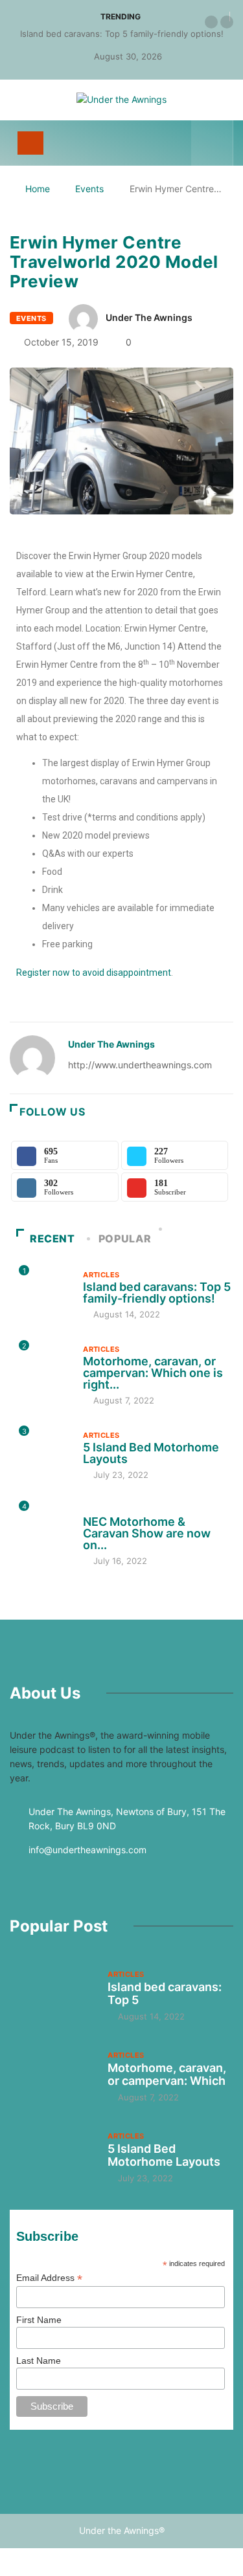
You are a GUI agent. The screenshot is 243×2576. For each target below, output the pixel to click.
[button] (211, 22)
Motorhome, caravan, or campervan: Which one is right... (153, 1373)
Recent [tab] (52, 1238)
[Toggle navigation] (30, 143)
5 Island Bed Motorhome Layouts (151, 1453)
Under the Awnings (149, 317)
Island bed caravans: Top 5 (165, 1993)
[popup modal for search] (212, 143)
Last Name (39, 2361)
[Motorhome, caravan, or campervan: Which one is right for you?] (52, 2076)
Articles (101, 1275)
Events (89, 189)
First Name (39, 2320)
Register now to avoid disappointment (94, 973)
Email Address (49, 2278)
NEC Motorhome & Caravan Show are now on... (147, 1533)
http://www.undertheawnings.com (140, 1065)
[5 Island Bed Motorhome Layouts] (52, 2156)
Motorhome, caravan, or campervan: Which (167, 2074)
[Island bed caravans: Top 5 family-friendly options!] (52, 1995)
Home (38, 189)
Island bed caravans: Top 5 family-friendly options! (122, 34)
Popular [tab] (125, 1238)
